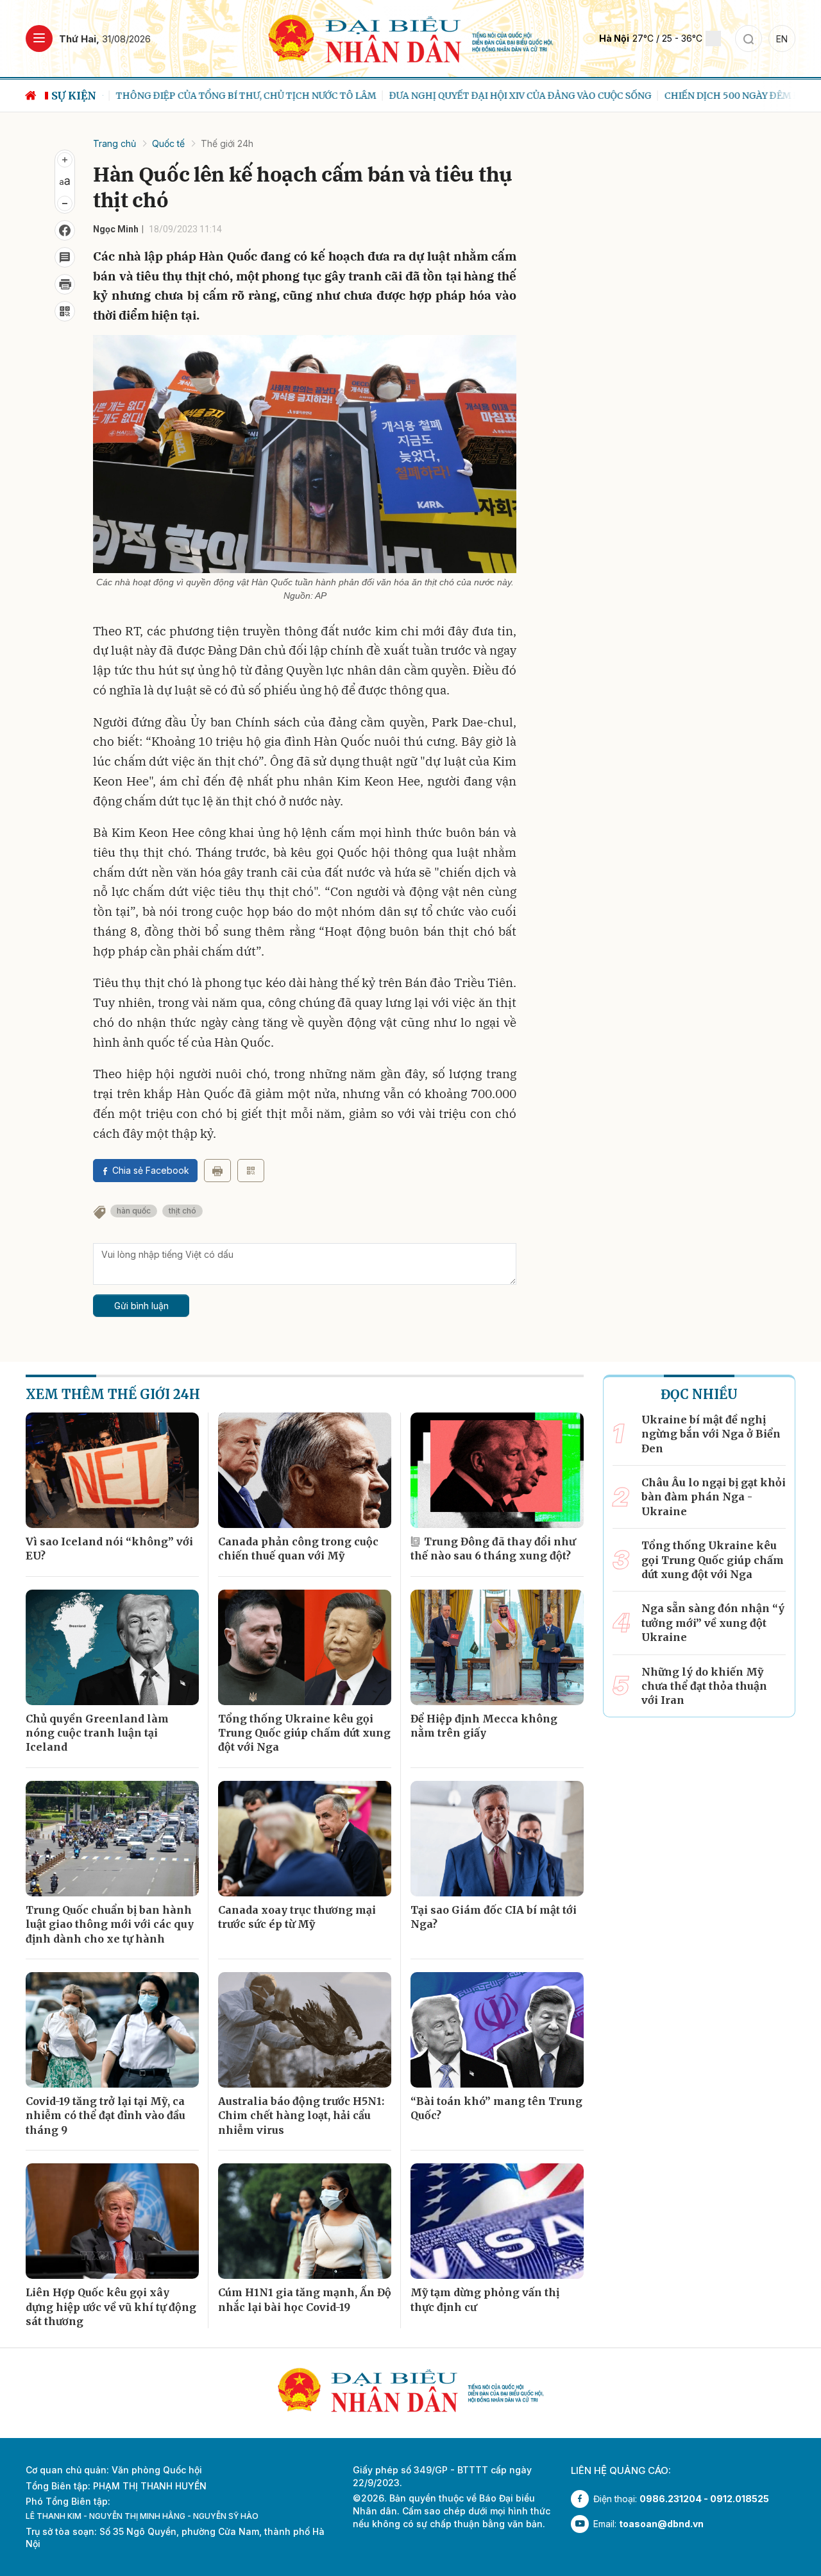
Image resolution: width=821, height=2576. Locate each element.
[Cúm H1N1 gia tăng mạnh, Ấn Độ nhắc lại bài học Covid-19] (305, 2221)
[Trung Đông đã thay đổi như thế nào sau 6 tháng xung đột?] (497, 1470)
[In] (217, 1171)
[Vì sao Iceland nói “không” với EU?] (112, 1470)
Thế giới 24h (227, 143)
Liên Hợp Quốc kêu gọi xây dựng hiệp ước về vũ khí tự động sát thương (111, 2307)
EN (782, 39)
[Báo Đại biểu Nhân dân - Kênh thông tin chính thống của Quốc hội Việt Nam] (411, 38)
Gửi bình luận (141, 1306)
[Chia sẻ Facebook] (65, 230)
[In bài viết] (65, 284)
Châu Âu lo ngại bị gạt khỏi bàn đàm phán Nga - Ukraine (714, 1497)
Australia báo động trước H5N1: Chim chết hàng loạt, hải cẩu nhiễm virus (301, 2116)
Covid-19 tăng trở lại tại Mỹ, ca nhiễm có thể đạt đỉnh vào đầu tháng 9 (106, 2116)
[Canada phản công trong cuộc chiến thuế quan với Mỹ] (305, 1470)
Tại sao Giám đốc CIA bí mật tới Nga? (494, 1917)
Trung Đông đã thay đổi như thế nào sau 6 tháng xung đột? (493, 1549)
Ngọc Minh (116, 229)
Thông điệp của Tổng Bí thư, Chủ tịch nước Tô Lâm (233, 96)
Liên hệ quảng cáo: (621, 2470)
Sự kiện (74, 96)
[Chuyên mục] (39, 39)
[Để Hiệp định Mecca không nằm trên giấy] (497, 1647)
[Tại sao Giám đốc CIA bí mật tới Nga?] (497, 1839)
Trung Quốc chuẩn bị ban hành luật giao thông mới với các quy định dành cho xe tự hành (110, 1924)
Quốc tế (168, 143)
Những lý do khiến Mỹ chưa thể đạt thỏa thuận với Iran (704, 1686)
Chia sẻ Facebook (151, 1170)
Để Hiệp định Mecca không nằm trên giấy (484, 1726)
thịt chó (182, 1211)
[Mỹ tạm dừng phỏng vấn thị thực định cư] (497, 2221)
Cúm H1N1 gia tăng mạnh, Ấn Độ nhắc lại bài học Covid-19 (305, 2299)
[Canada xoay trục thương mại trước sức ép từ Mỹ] (305, 1839)
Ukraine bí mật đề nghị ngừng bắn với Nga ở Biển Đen (711, 1434)
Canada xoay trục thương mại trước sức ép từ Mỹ (297, 1917)
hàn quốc (134, 1211)
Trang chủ (114, 143)
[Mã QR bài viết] (65, 311)
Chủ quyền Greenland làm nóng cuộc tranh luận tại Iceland (97, 1733)
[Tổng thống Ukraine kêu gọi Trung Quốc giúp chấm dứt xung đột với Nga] (305, 1647)
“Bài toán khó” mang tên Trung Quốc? (496, 2108)
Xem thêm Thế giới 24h (113, 1394)
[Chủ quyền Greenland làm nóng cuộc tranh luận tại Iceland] (112, 1647)
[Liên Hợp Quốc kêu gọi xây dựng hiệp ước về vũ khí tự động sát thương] (112, 2221)
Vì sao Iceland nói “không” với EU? (109, 1549)
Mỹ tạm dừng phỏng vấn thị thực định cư (485, 2299)
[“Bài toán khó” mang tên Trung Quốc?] (497, 2030)
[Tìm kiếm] (749, 39)
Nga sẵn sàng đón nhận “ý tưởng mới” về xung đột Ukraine (713, 1623)
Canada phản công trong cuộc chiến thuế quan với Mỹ (298, 1549)
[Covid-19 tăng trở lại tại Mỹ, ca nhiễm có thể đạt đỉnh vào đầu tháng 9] (112, 2030)
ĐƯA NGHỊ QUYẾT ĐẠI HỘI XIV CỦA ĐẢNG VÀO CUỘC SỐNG (507, 96)
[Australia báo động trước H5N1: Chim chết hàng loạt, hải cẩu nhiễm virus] (305, 2030)
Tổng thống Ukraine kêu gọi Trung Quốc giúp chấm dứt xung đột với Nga (304, 1733)
